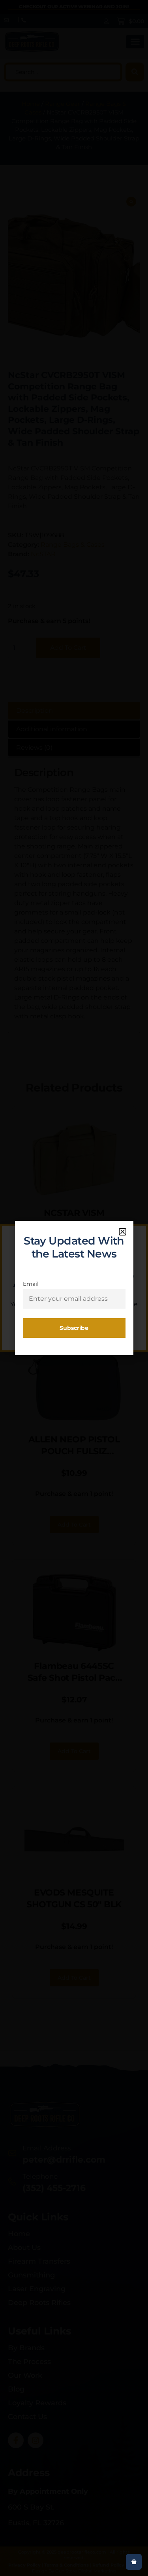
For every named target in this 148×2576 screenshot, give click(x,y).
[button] (123, 1232)
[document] (74, 1288)
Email (31, 1284)
